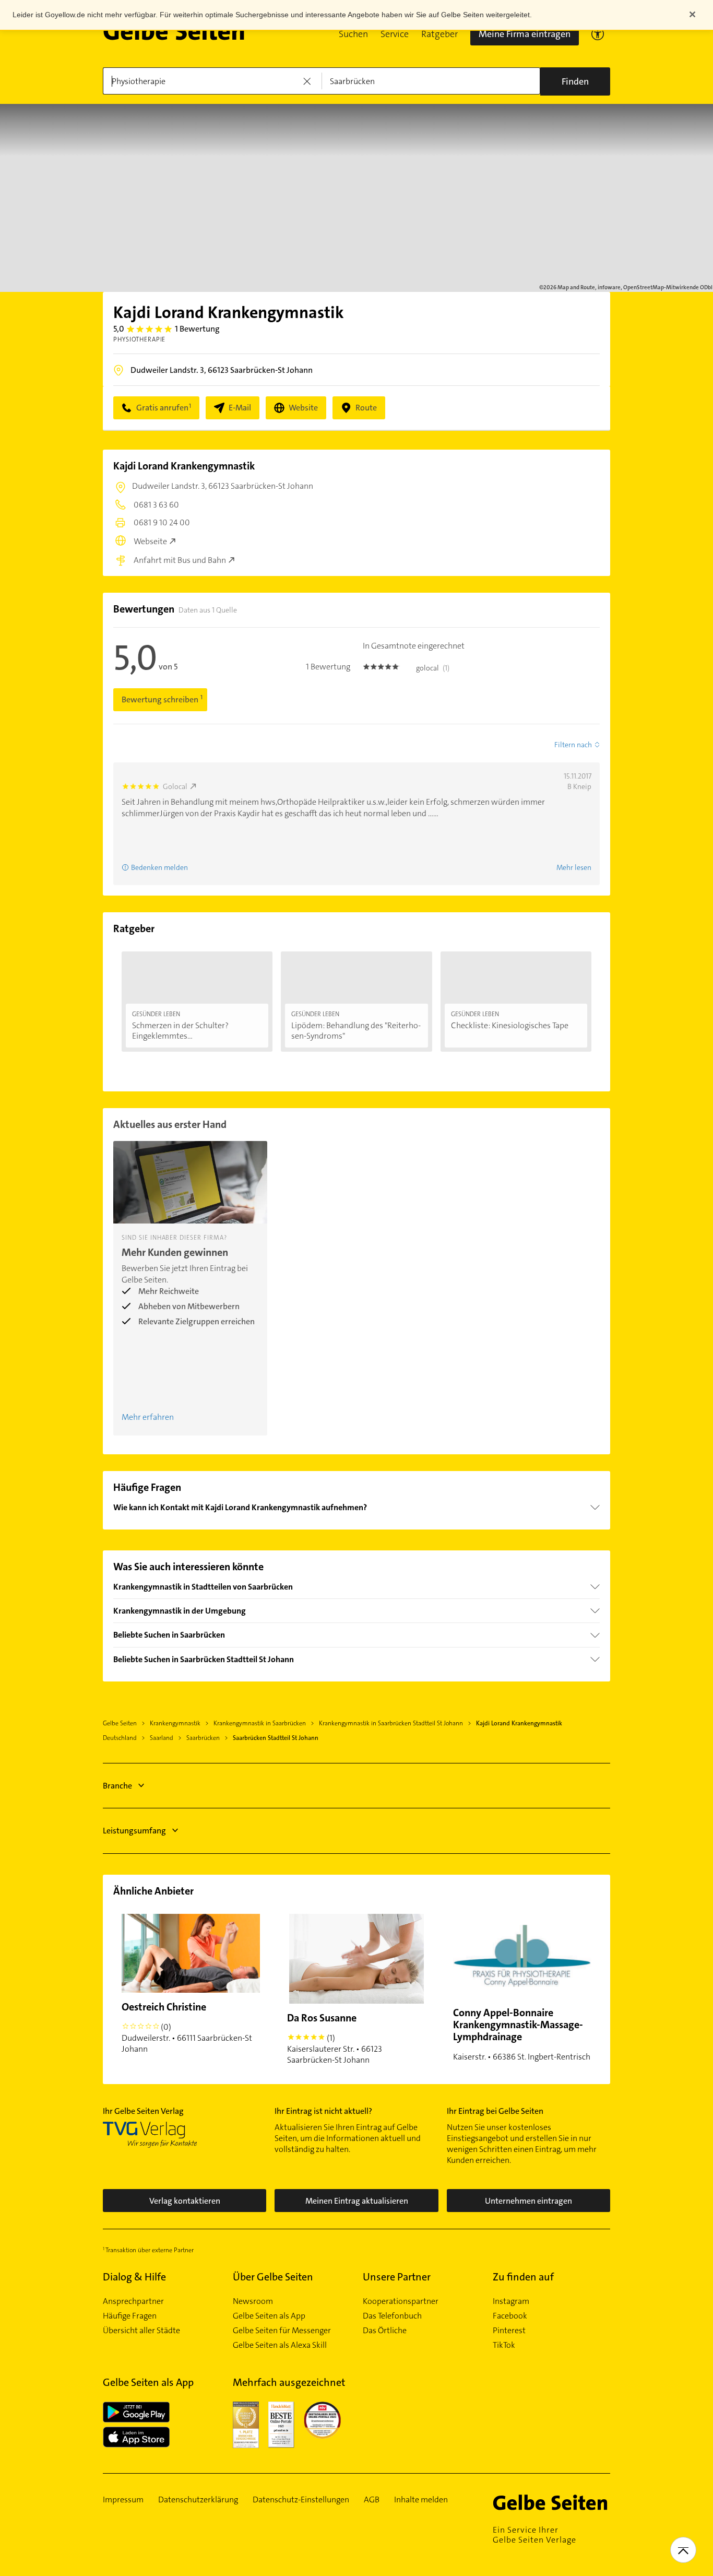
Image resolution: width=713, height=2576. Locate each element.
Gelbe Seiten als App (269, 2316)
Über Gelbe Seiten (273, 2277)
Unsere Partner (397, 2277)
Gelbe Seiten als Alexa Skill (280, 2345)
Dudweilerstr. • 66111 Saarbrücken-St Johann (187, 2027)
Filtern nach (573, 745)
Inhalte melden (421, 2500)
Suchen (353, 34)
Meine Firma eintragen (525, 34)
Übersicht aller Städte (141, 2331)
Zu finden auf (523, 2277)
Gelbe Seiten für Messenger (282, 2331)
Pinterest (509, 2331)
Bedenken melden (159, 867)
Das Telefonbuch (392, 2316)
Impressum (123, 2500)
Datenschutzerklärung (198, 2500)
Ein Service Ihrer (534, 2535)
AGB (372, 2500)
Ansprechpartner (133, 2301)
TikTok (504, 2345)
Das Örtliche (385, 2331)
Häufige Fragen (130, 2316)
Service (395, 34)
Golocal (175, 786)
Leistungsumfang (134, 1831)
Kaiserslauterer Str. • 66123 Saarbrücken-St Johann (335, 2038)
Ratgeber (439, 34)
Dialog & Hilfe (134, 2277)
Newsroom (253, 2301)
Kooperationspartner (401, 2301)
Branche (117, 1786)
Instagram (511, 2301)
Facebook (510, 2316)
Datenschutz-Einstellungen (301, 2500)
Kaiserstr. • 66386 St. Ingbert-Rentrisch (522, 2034)
